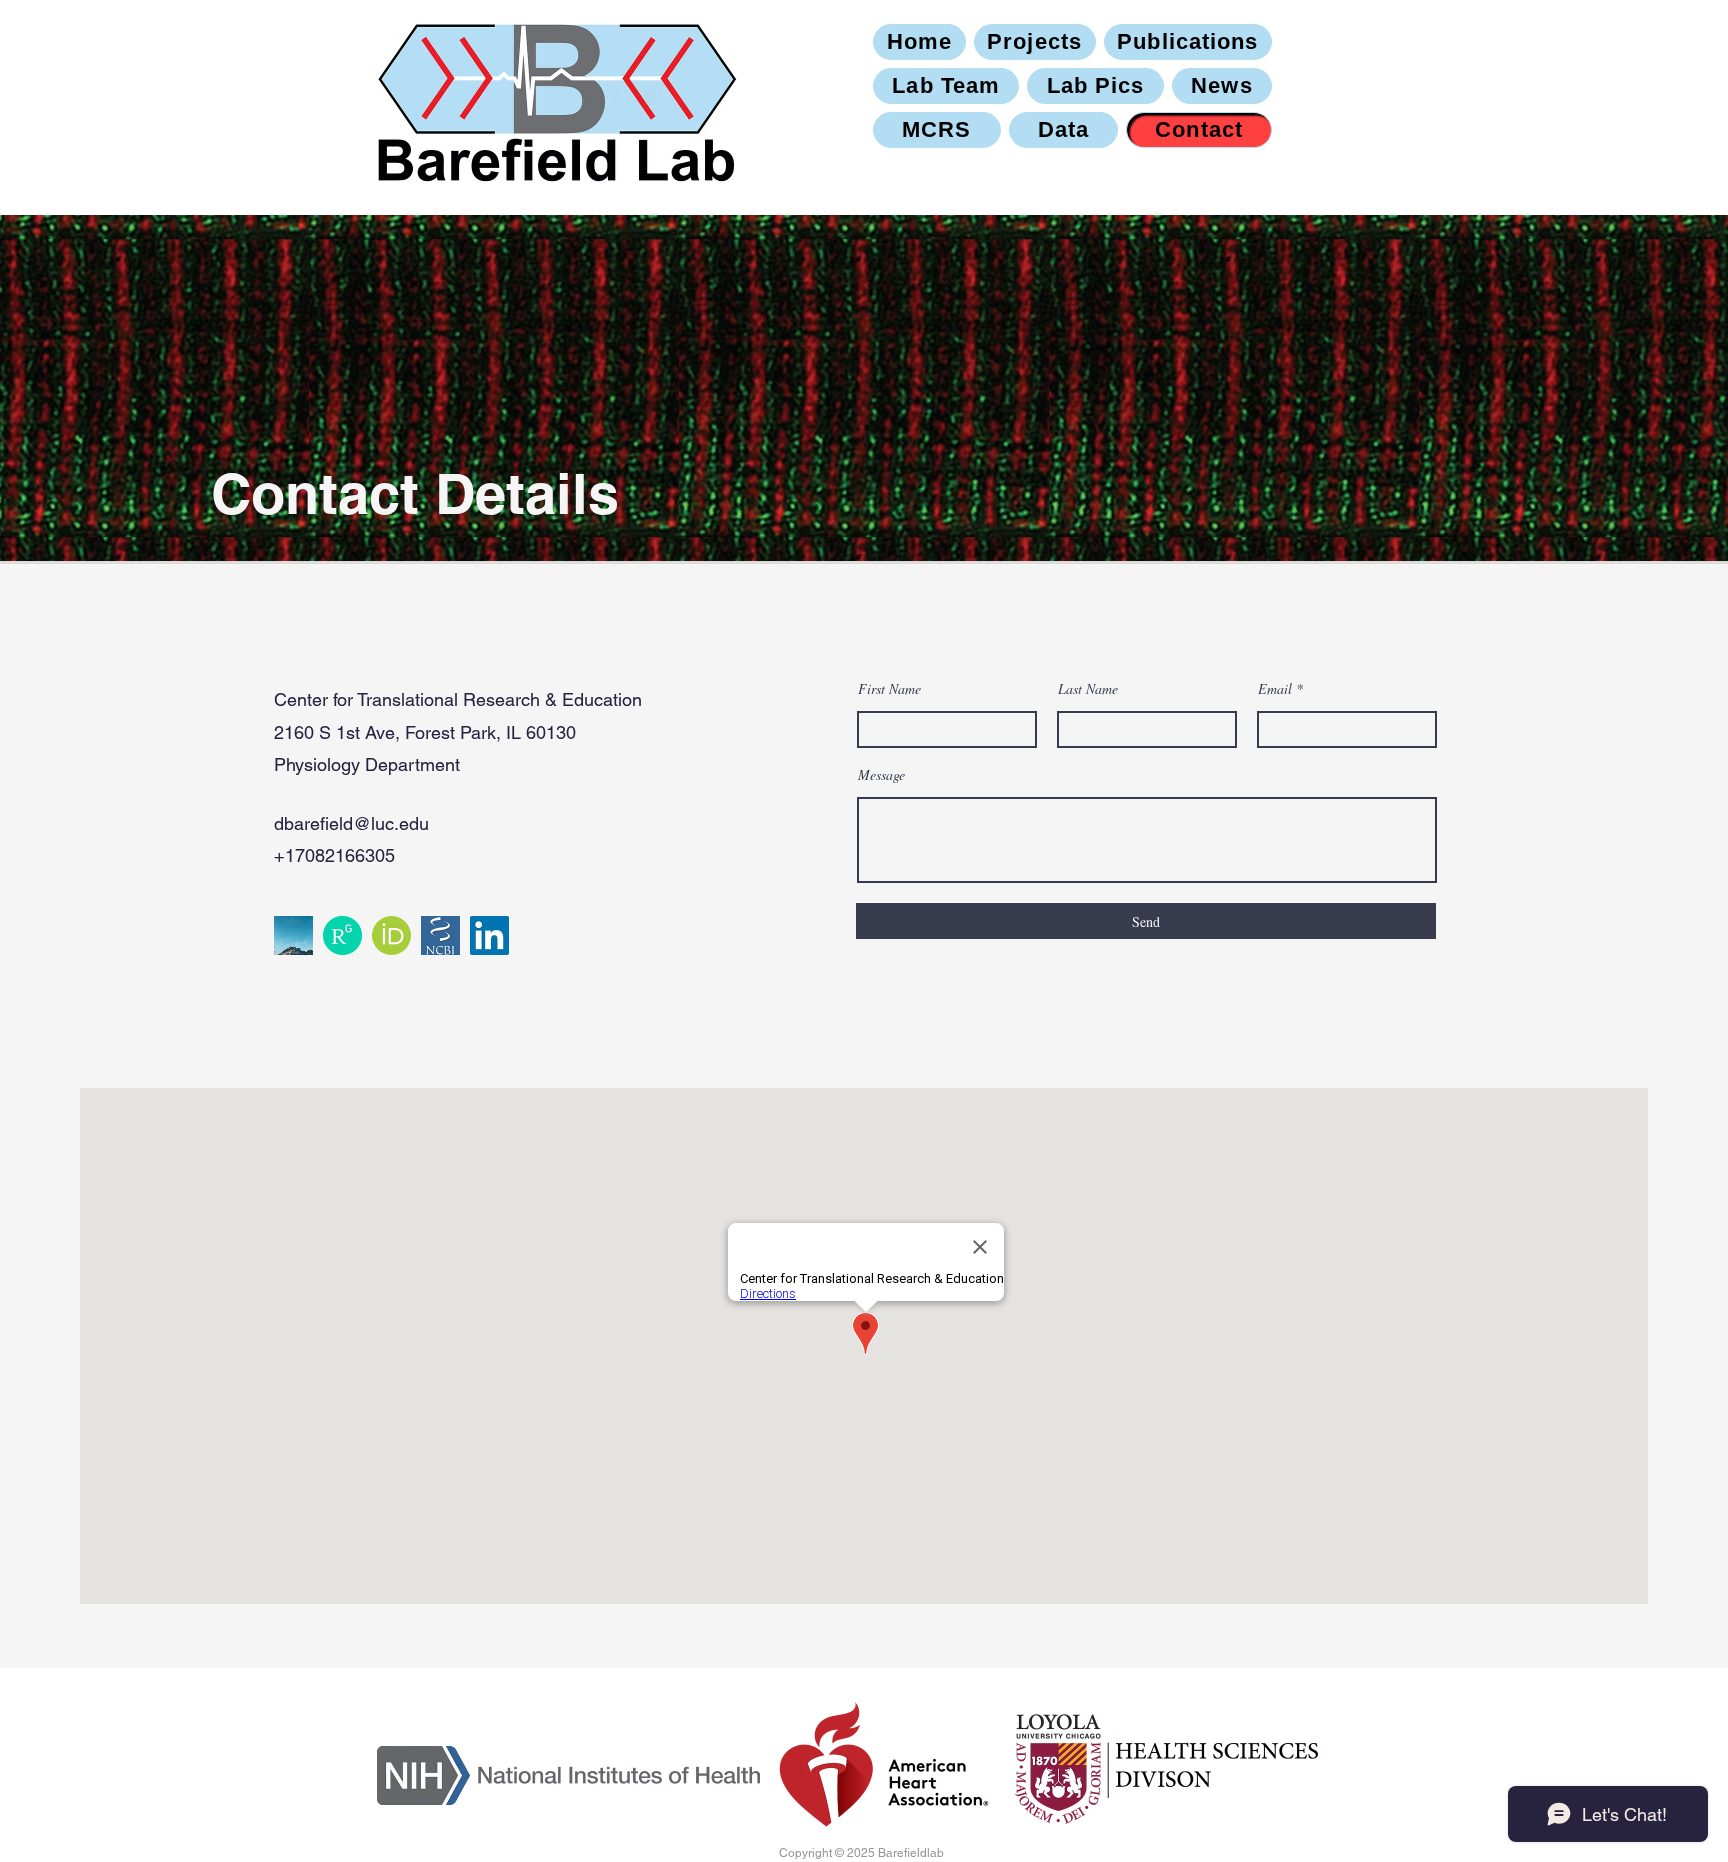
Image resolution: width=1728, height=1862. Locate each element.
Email (1275, 689)
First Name (889, 689)
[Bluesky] (293, 935)
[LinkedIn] (489, 935)
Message (881, 775)
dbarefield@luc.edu (351, 823)
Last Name (1088, 689)
